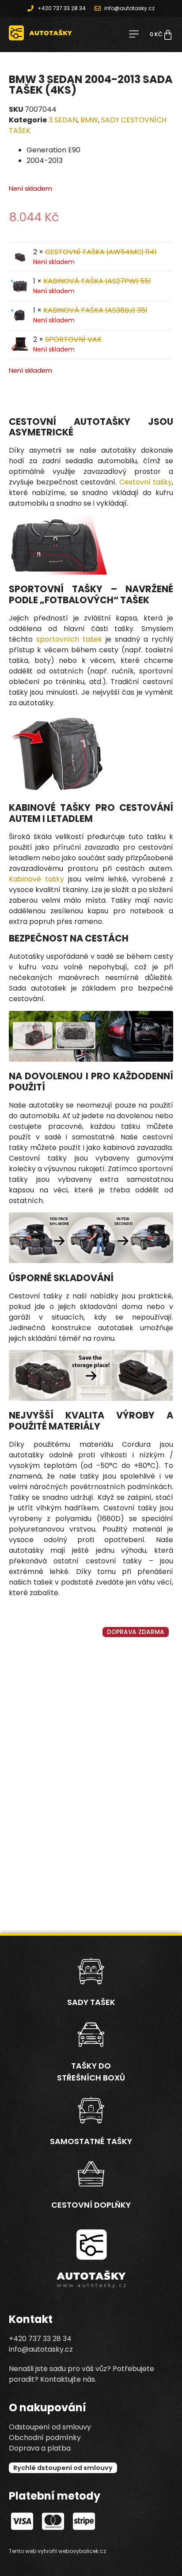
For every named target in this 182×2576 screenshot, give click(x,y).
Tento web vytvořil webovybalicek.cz (57, 2551)
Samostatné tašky (91, 2141)
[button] (134, 35)
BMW (89, 120)
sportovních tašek (69, 639)
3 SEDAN (63, 120)
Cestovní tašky (146, 482)
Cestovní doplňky (91, 2205)
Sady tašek (91, 2002)
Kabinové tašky (36, 879)
